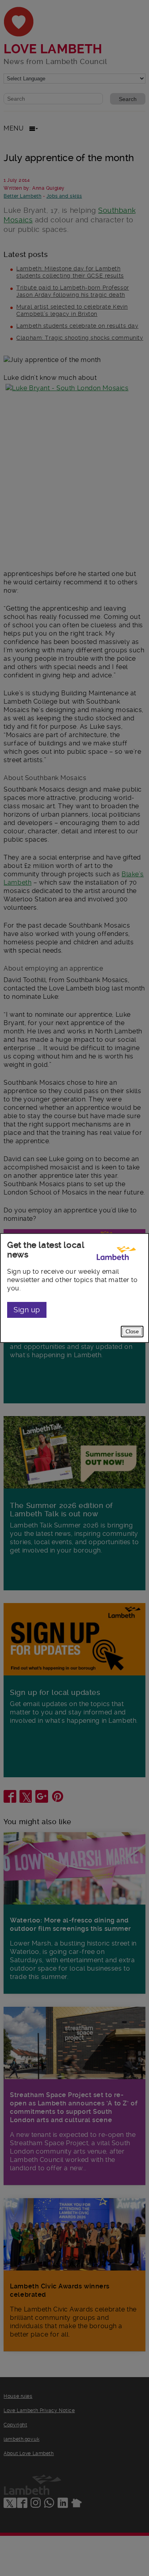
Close (132, 1332)
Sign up (27, 1310)
